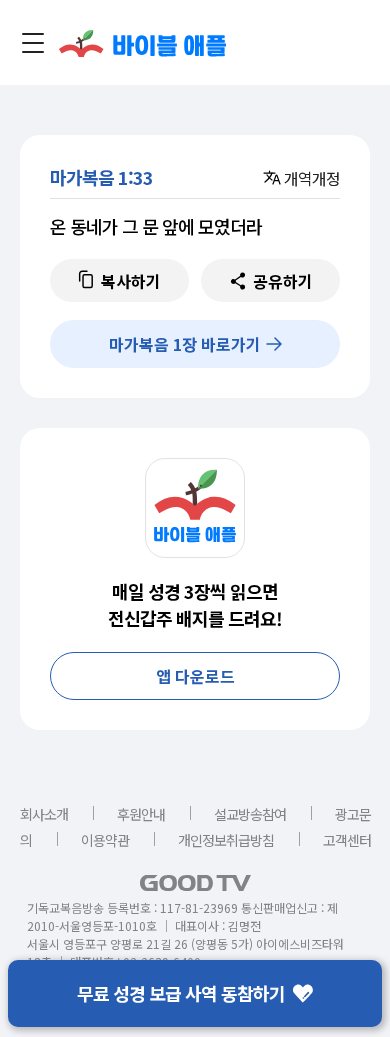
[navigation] (33, 43)
